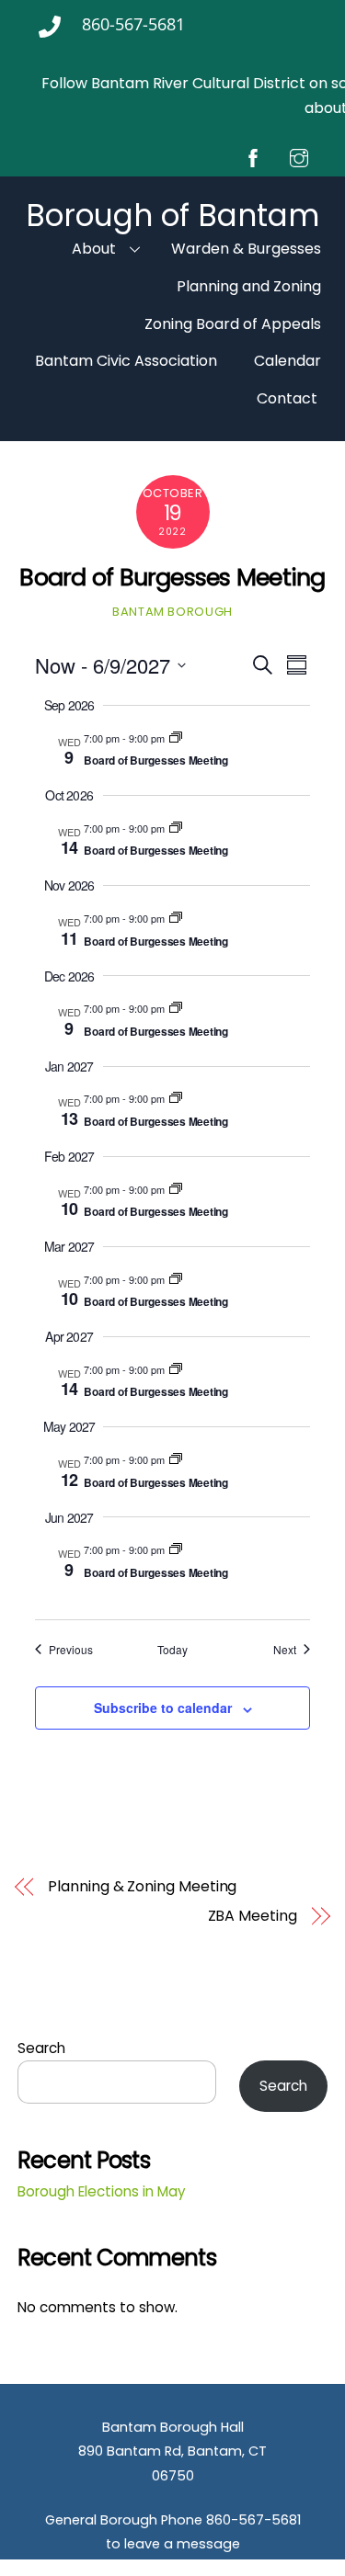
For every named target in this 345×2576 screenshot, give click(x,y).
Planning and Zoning (249, 286)
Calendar (287, 361)
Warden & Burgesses (246, 249)
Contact (287, 398)
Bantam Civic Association (126, 361)
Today (172, 1650)
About (94, 249)
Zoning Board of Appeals (233, 324)
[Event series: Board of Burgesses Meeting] (176, 738)
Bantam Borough (172, 612)
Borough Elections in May (102, 2191)
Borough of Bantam (172, 216)
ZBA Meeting (253, 1916)
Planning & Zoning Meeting (142, 1887)
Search (41, 2048)
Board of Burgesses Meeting (172, 577)
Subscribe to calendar (163, 1708)
